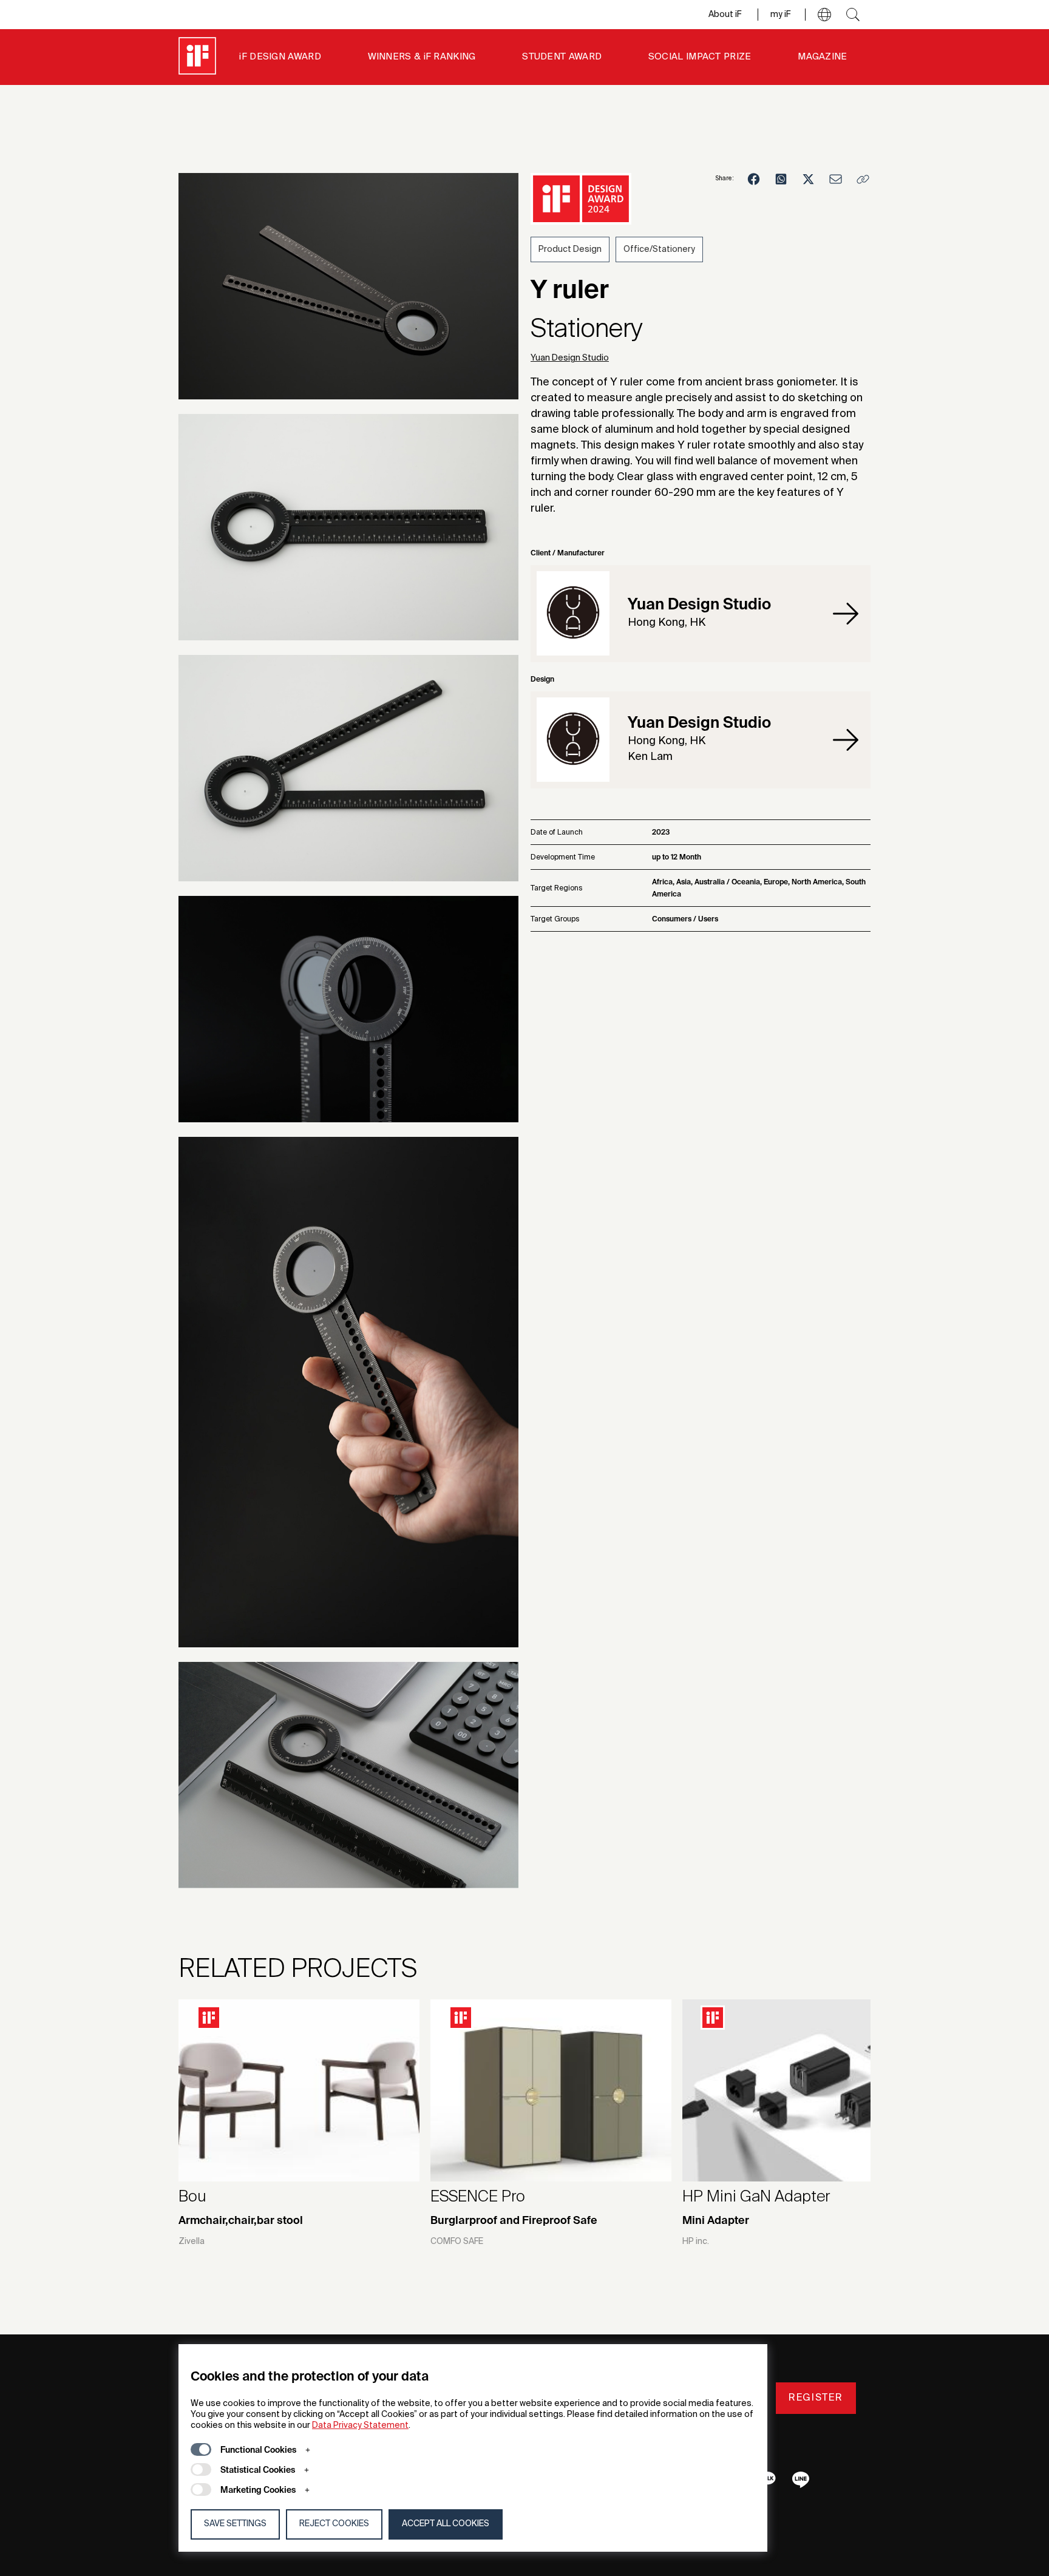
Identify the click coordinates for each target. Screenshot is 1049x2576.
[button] (824, 15)
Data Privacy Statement (360, 2425)
